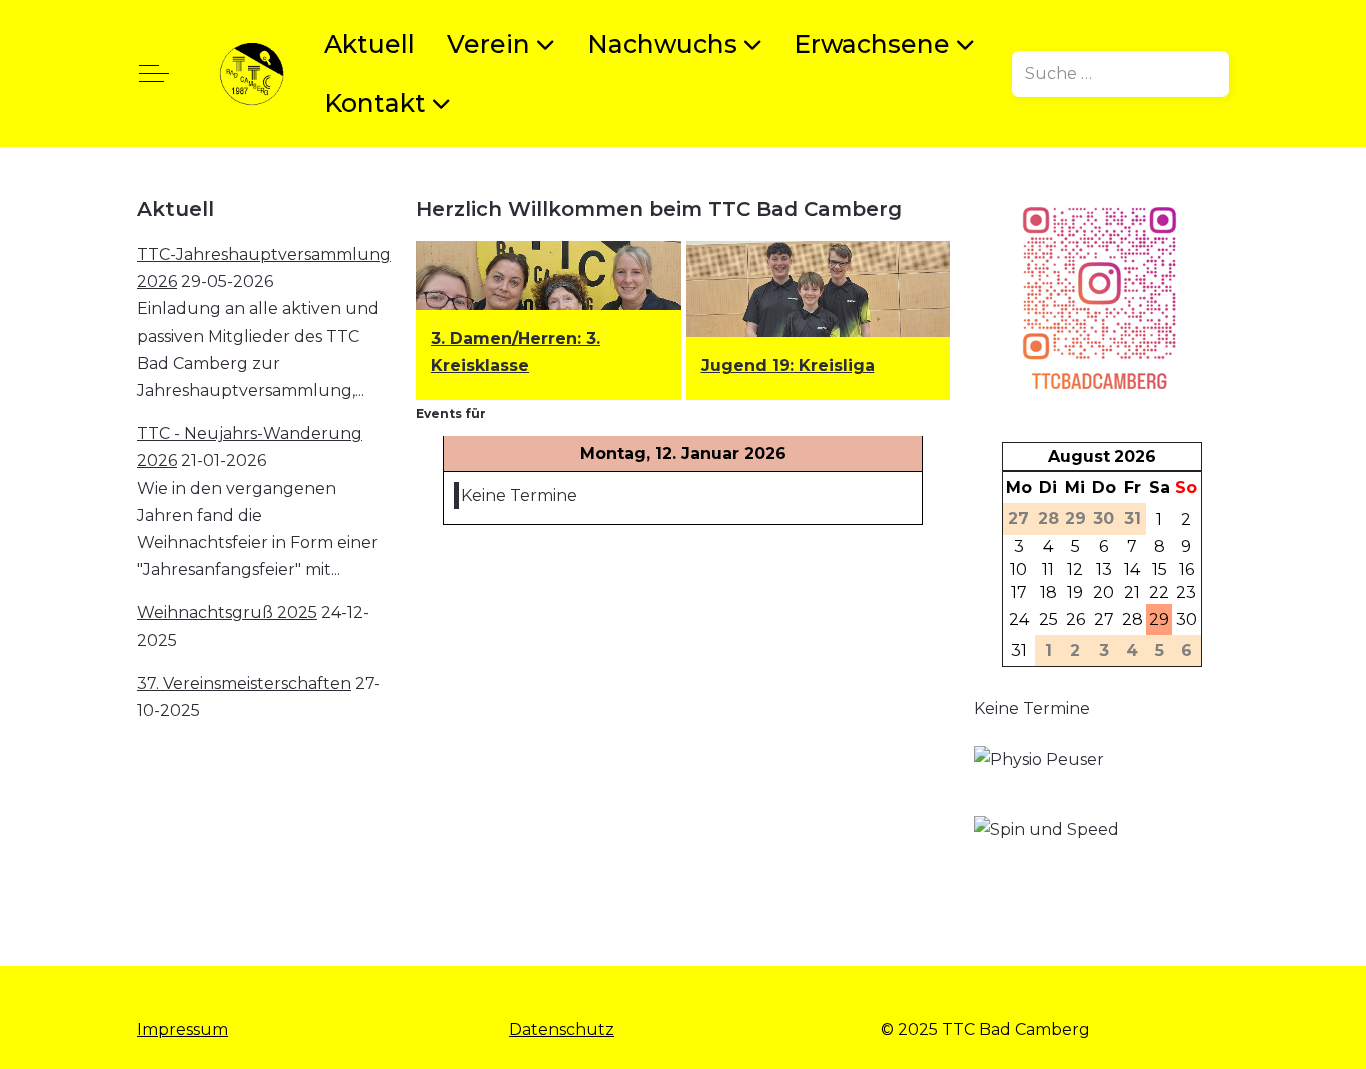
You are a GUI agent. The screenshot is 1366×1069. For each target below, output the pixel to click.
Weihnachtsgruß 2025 (227, 612)
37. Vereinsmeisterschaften (244, 683)
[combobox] (1120, 74)
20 (1103, 592)
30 (1186, 619)
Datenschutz (561, 1029)
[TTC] (251, 73)
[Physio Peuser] (1069, 779)
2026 (1135, 456)
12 (1075, 569)
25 (1048, 619)
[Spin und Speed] (1069, 864)
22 (1159, 592)
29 (1159, 619)
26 (1075, 619)
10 (1018, 569)
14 (1132, 569)
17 (1019, 592)
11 (1048, 569)
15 (1159, 569)
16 (1186, 569)
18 (1048, 592)
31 (1019, 650)
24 (1019, 619)
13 (1104, 569)
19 (1075, 592)
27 (1104, 619)
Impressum (182, 1029)
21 (1132, 592)
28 (1132, 619)
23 (1186, 592)
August (1079, 456)
